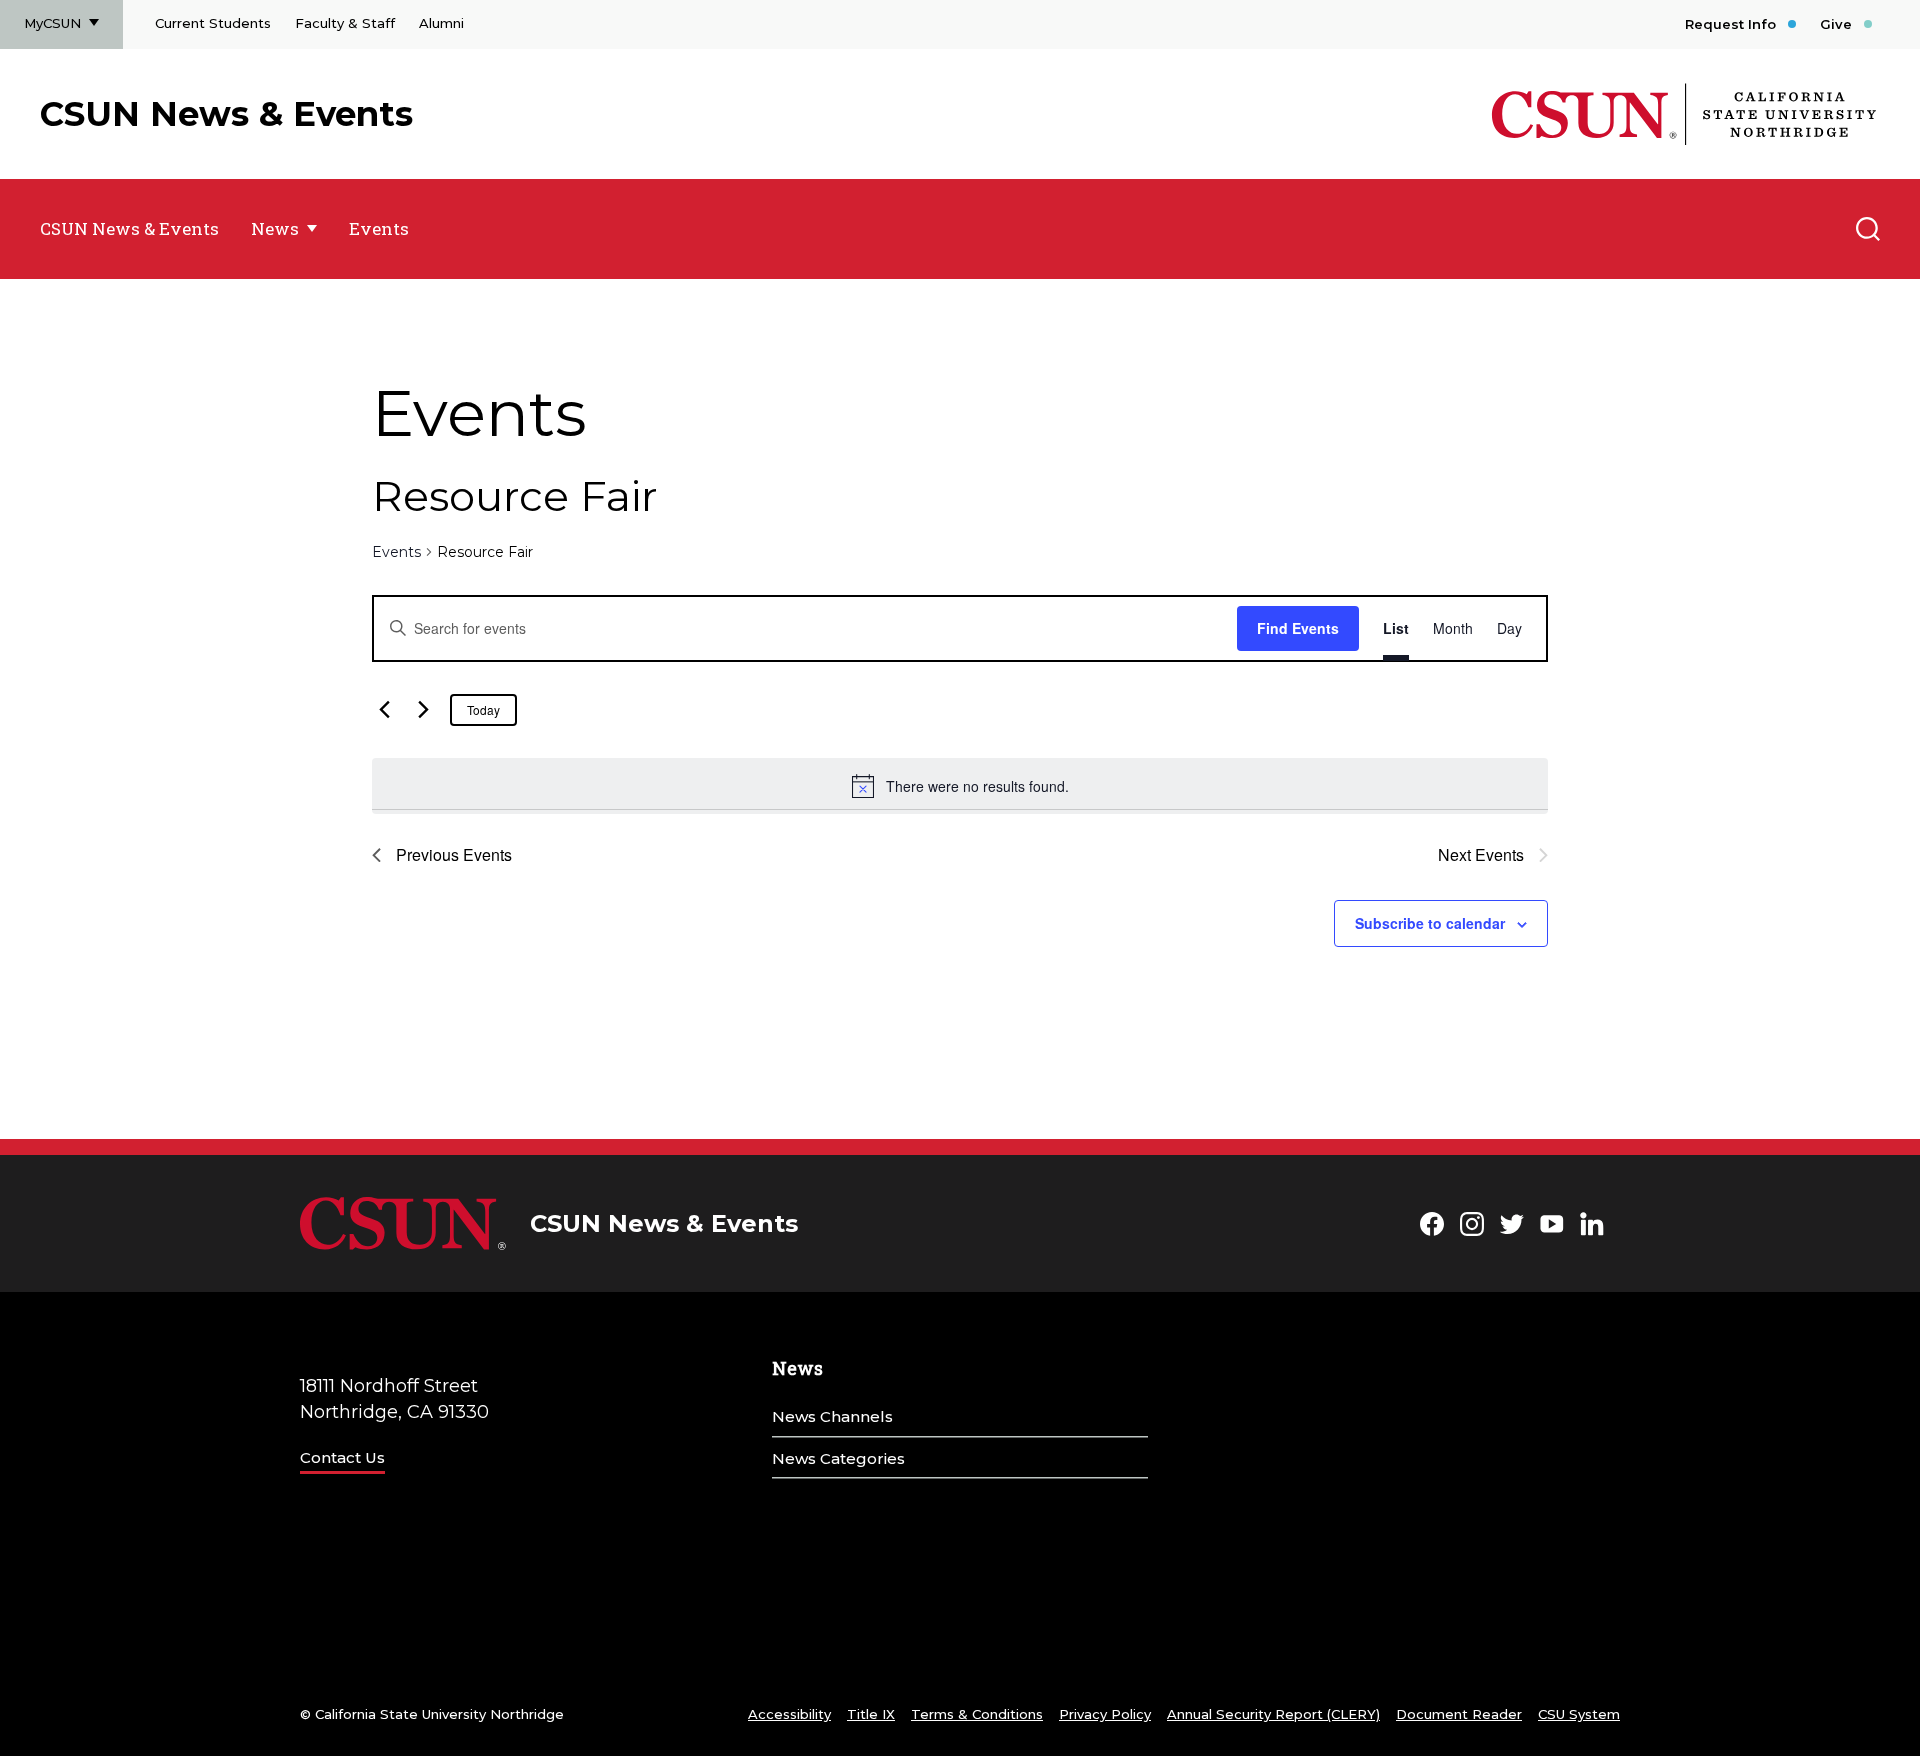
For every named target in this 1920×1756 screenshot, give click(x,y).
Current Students (213, 23)
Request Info (1730, 24)
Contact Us (342, 1457)
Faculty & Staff (345, 23)
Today (483, 709)
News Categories (838, 1458)
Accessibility (789, 1714)
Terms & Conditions (977, 1714)
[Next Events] (423, 710)
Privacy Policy (1105, 1714)
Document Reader (1459, 1714)
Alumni (441, 23)
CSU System (1579, 1714)
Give (1836, 24)
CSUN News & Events (226, 114)
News (275, 228)
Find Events (1298, 628)
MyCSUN (52, 23)
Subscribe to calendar (1430, 923)
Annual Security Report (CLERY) (1273, 1714)
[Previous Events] (384, 710)
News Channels (832, 1416)
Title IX (871, 1714)
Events (379, 228)
